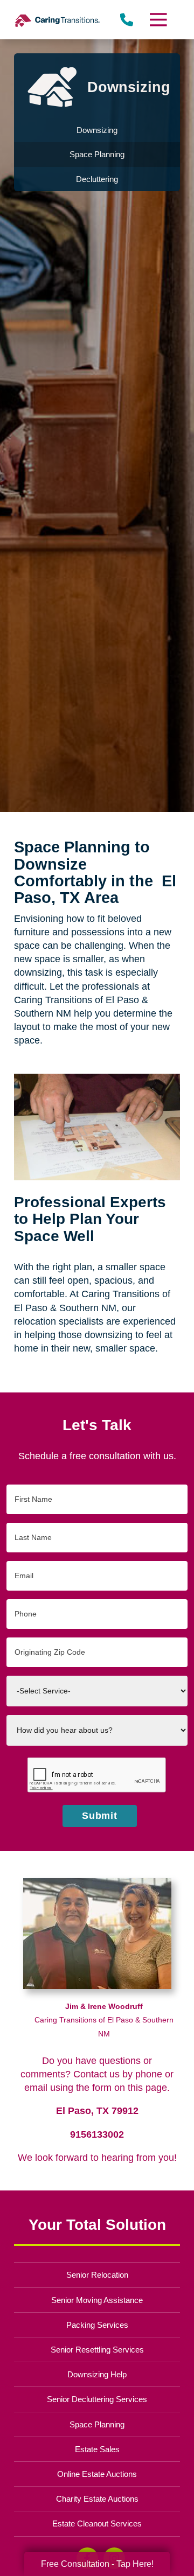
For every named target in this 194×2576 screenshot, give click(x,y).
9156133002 (97, 2134)
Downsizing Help (97, 2374)
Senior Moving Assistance (97, 2300)
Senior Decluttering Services (97, 2399)
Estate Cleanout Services (97, 2523)
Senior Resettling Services (97, 2350)
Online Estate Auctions (97, 2474)
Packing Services (97, 2325)
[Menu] (158, 20)
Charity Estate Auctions (97, 2499)
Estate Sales (97, 2449)
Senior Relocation (97, 2275)
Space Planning (97, 2424)
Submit (100, 1816)
